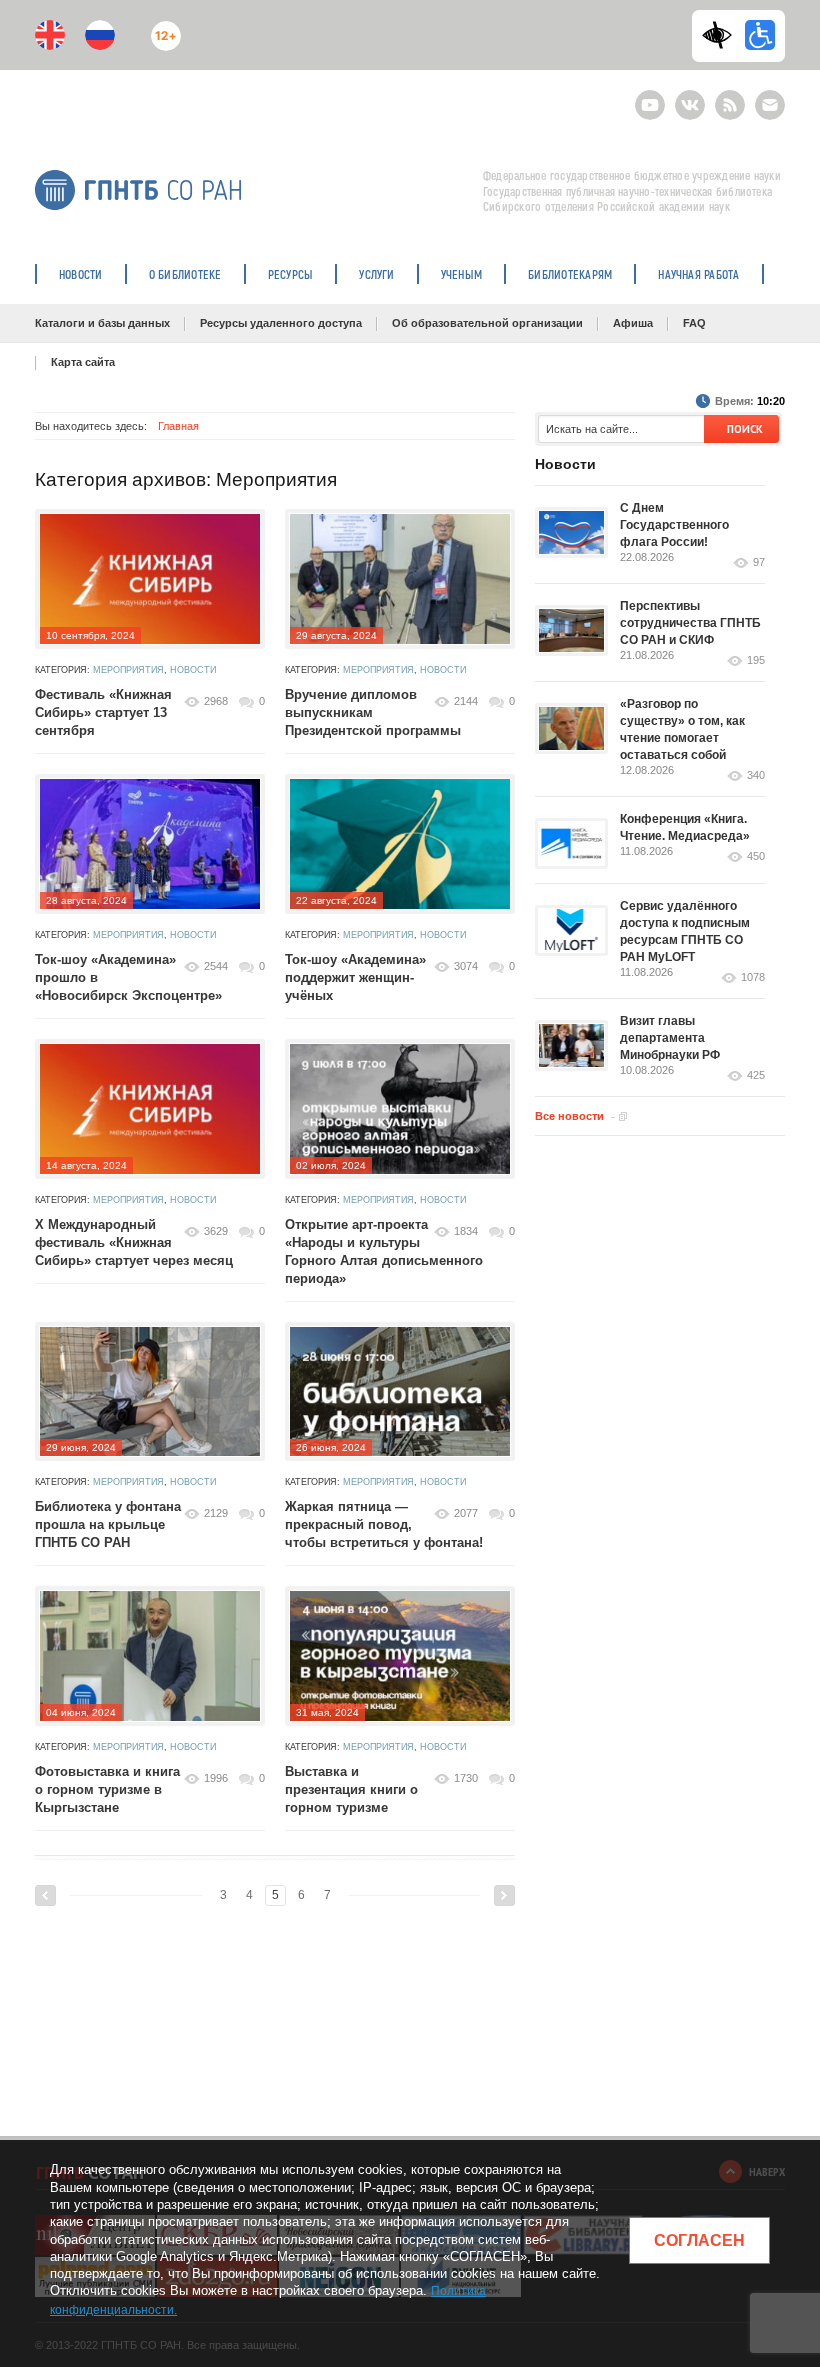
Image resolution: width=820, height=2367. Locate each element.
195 (756, 660)
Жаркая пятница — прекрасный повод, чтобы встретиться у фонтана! (386, 1524)
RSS (727, 96)
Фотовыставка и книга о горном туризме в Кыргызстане (107, 1789)
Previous (45, 1895)
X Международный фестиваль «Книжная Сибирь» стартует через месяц (134, 1242)
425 (756, 1075)
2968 (216, 701)
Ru (100, 35)
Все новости (569, 1116)
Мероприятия (128, 670)
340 (756, 775)
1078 (753, 977)
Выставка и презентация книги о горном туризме (351, 1789)
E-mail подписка (770, 105)
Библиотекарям (570, 274)
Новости (81, 274)
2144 (466, 701)
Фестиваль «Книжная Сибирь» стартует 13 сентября (103, 712)
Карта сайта (83, 362)
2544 (216, 966)
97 (759, 562)
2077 (466, 1513)
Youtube (650, 96)
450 (756, 856)
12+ (161, 27)
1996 (216, 1778)
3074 (466, 966)
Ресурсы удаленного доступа (281, 323)
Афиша (633, 323)
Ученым (461, 274)
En (50, 35)
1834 (466, 1231)
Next (504, 1895)
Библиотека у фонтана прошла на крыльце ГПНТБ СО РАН (108, 1524)
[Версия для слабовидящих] (722, 35)
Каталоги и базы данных (102, 323)
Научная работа (698, 274)
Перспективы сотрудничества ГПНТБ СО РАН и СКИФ (690, 623)
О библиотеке (185, 274)
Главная (178, 426)
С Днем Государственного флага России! (674, 525)
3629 (216, 1231)
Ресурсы (291, 274)
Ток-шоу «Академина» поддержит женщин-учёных (355, 977)
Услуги (376, 274)
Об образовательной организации (487, 323)
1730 (466, 1778)
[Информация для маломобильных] (760, 35)
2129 (216, 1513)
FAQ (694, 323)
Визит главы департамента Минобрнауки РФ (670, 1038)
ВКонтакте (690, 96)
